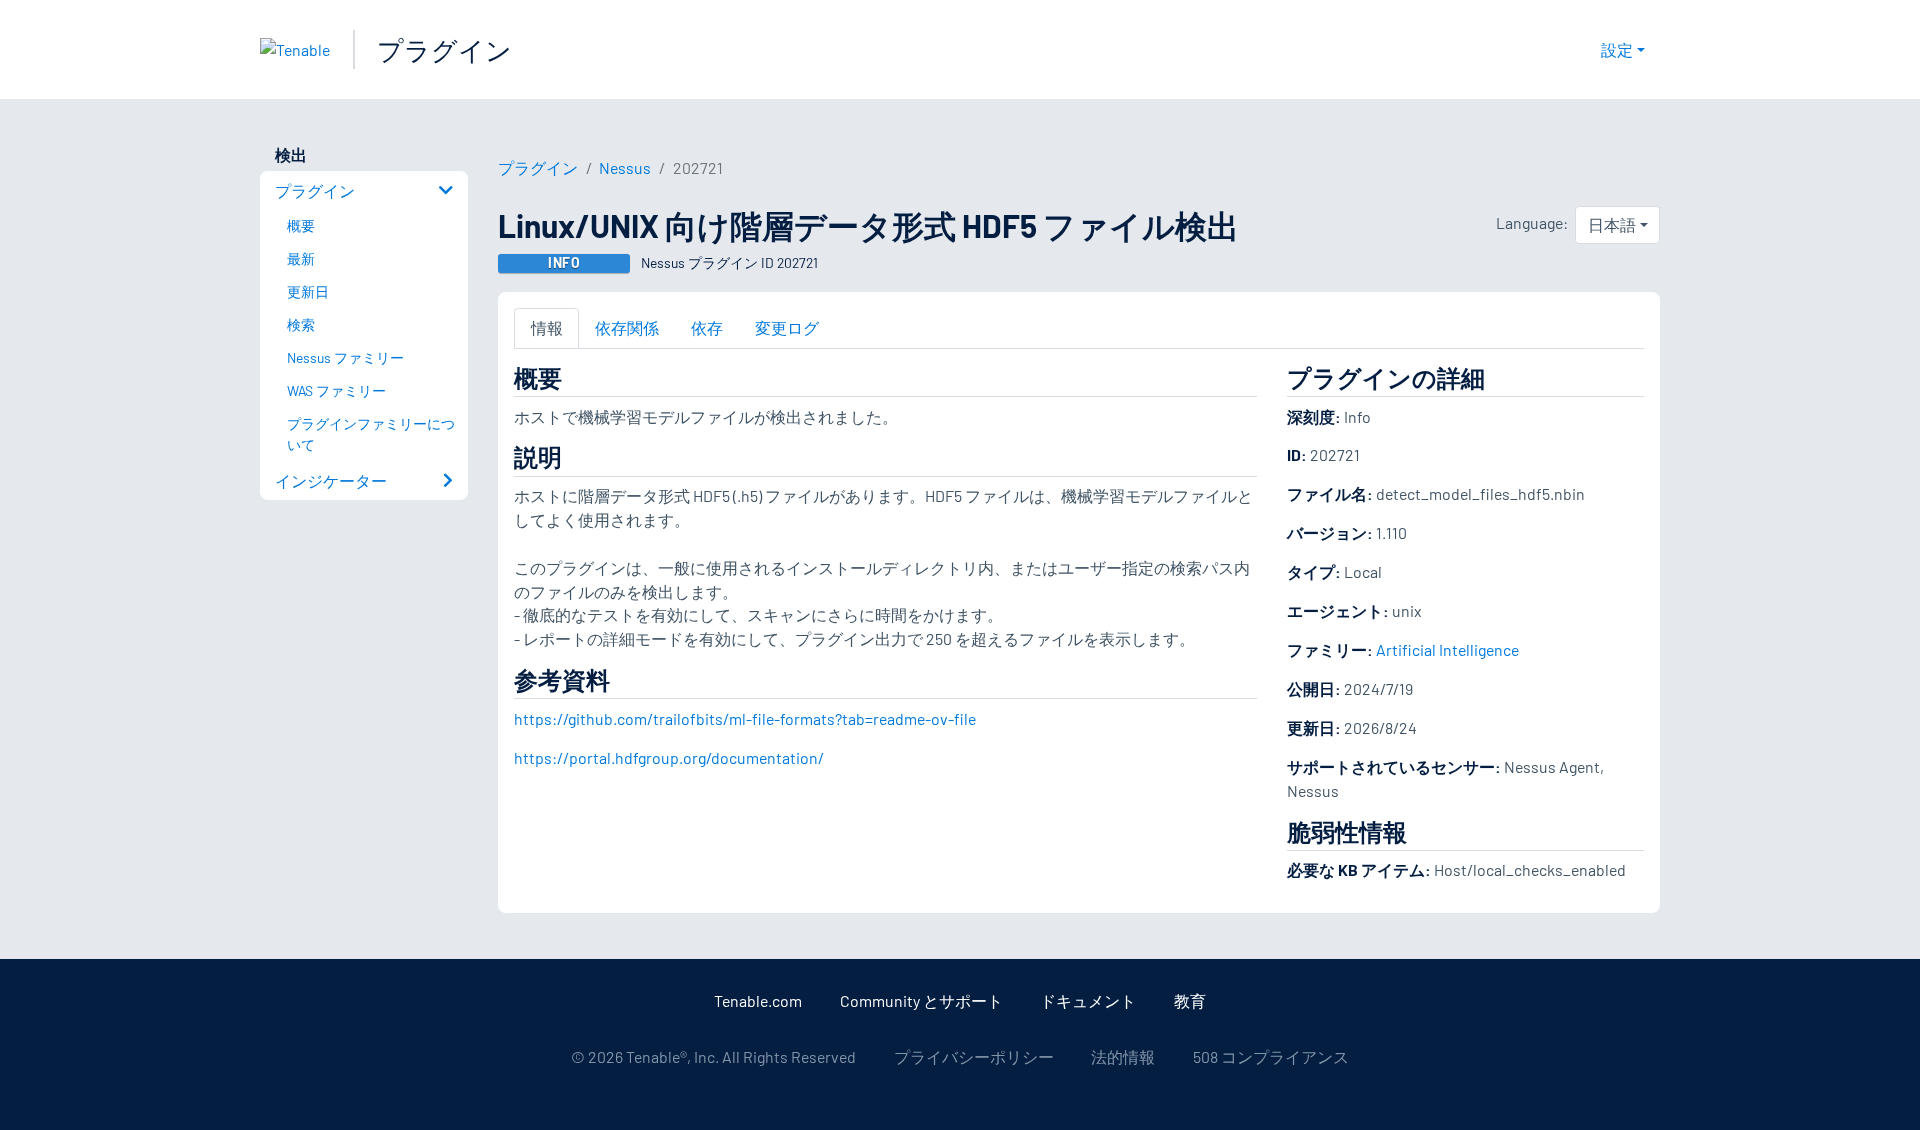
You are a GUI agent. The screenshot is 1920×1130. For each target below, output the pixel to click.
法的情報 (1123, 1056)
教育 (1190, 1000)
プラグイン (444, 49)
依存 (707, 327)
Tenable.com (758, 1000)
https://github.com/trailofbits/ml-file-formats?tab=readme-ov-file (745, 718)
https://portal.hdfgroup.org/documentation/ (669, 757)
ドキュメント (1088, 1000)
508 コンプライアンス (1271, 1056)
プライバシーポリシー (974, 1056)
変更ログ (787, 327)
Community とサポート (921, 1000)
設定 (1617, 49)
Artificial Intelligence (1447, 649)
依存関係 (627, 327)
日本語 (1612, 224)
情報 (547, 327)
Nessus (625, 167)
